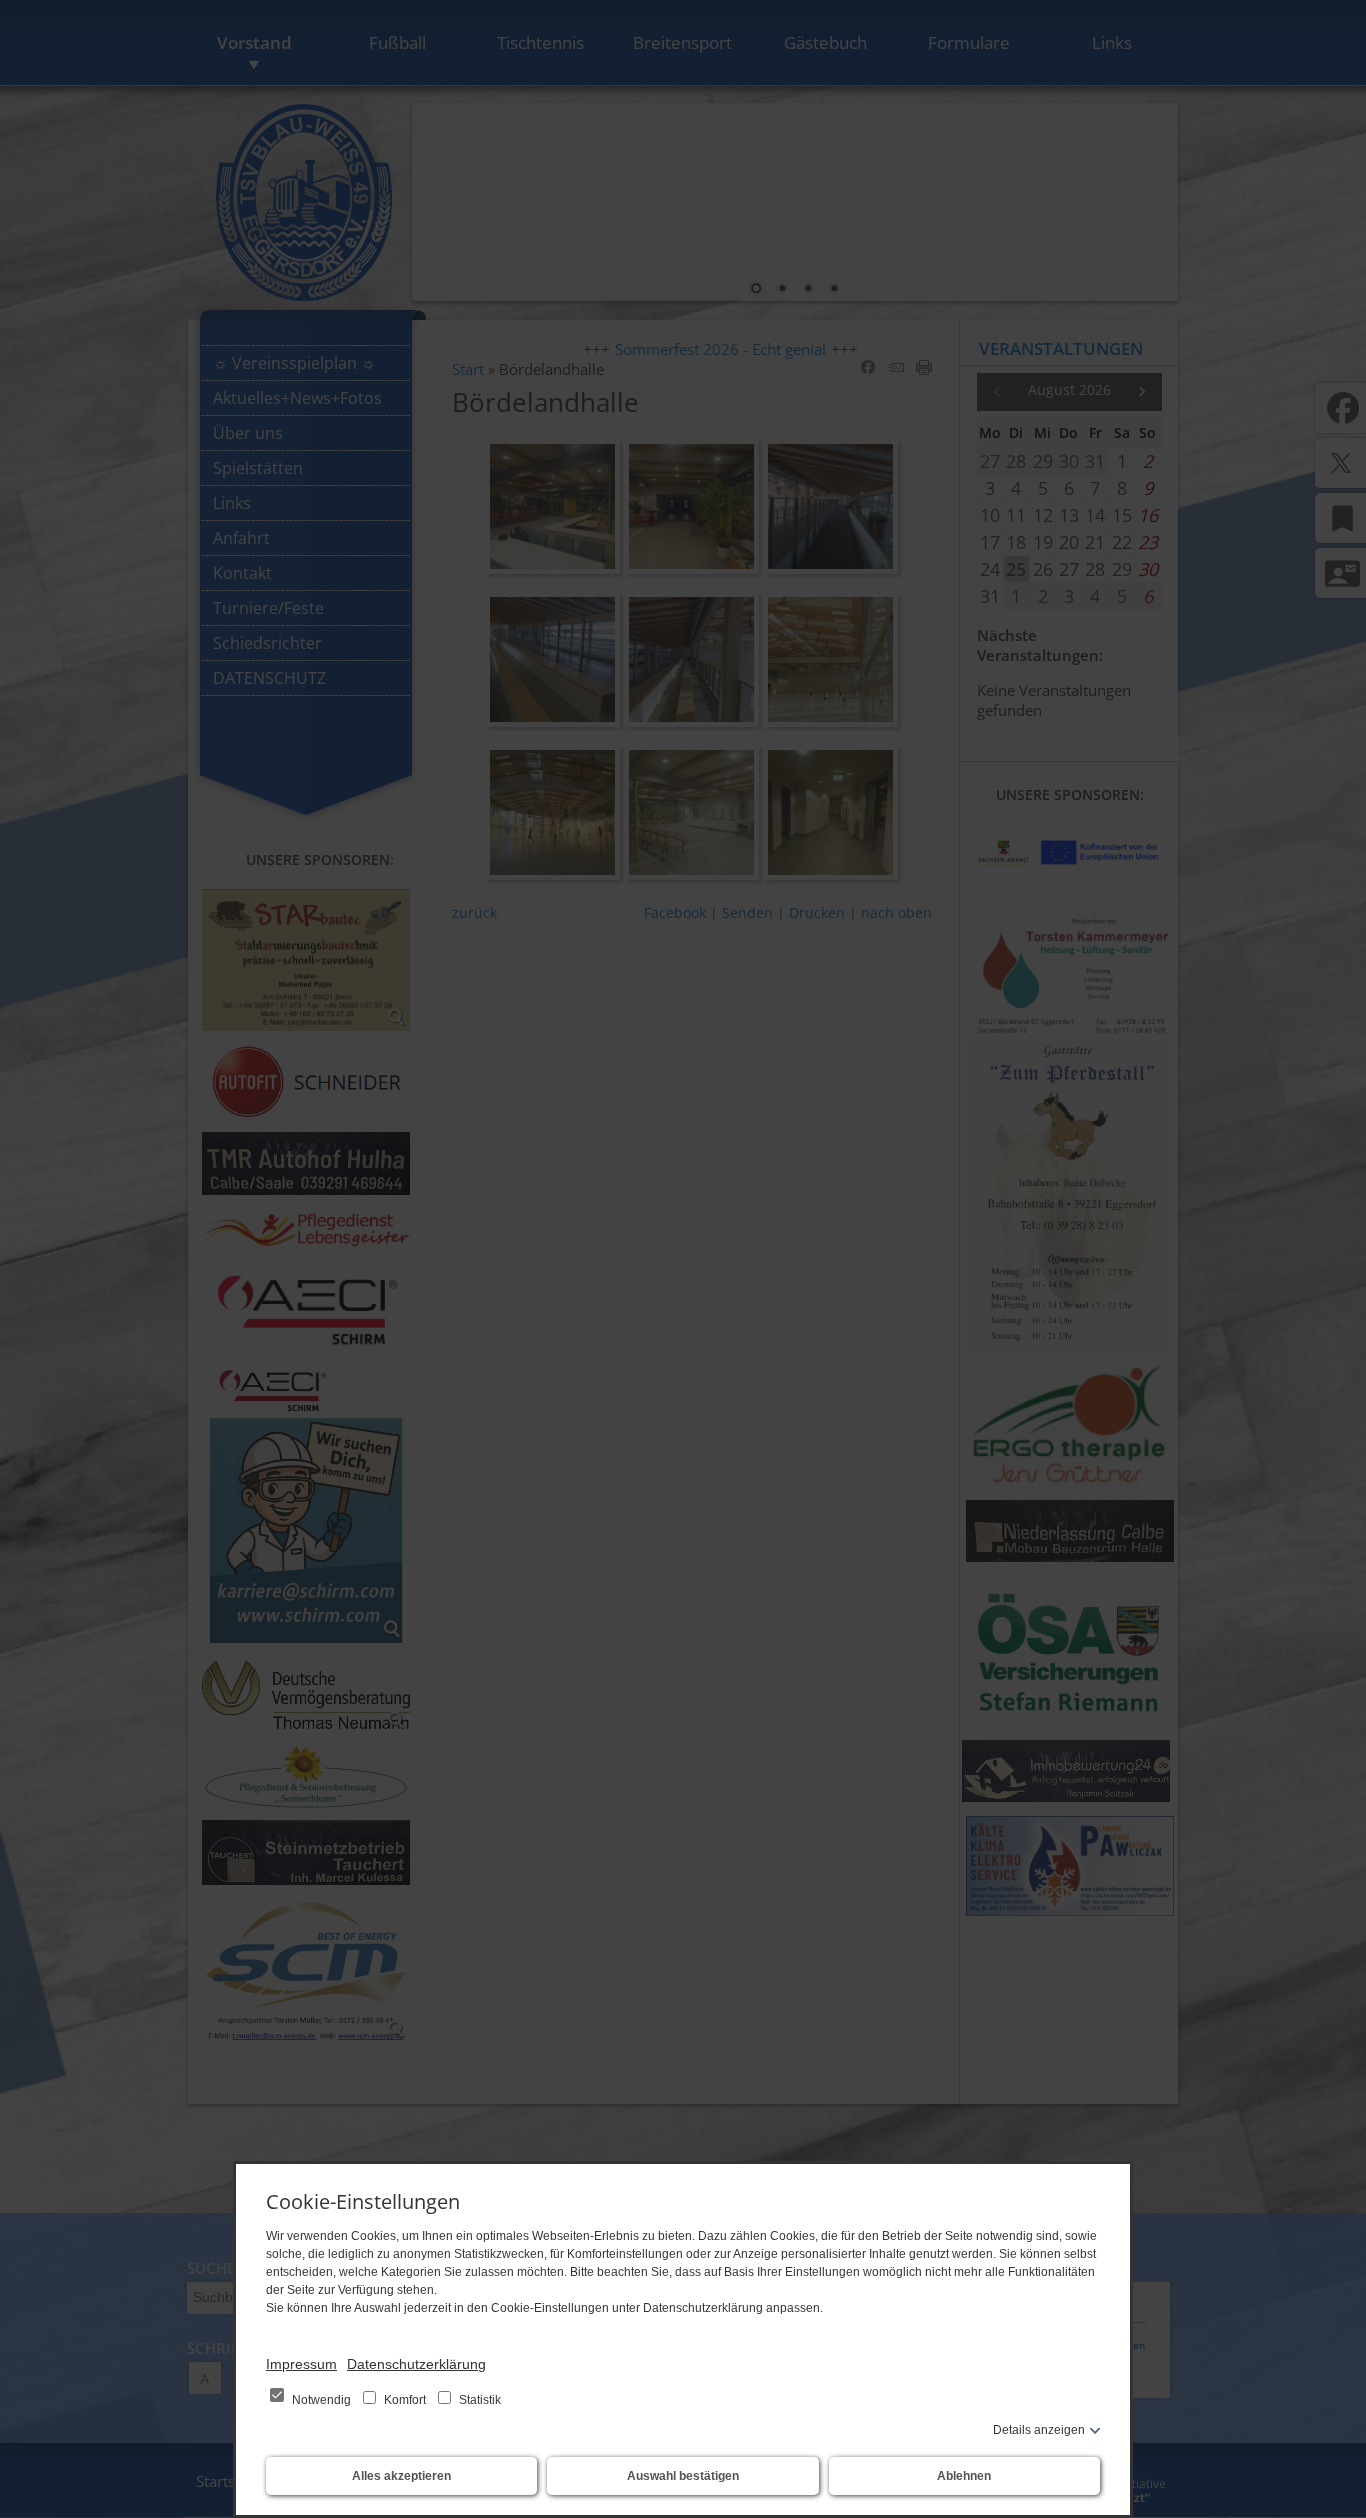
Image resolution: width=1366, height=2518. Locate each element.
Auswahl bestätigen (683, 2476)
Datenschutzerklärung (416, 2364)
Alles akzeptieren (401, 2476)
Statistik (478, 2400)
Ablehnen (964, 2476)
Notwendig (321, 2400)
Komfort (405, 2400)
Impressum (301, 2364)
